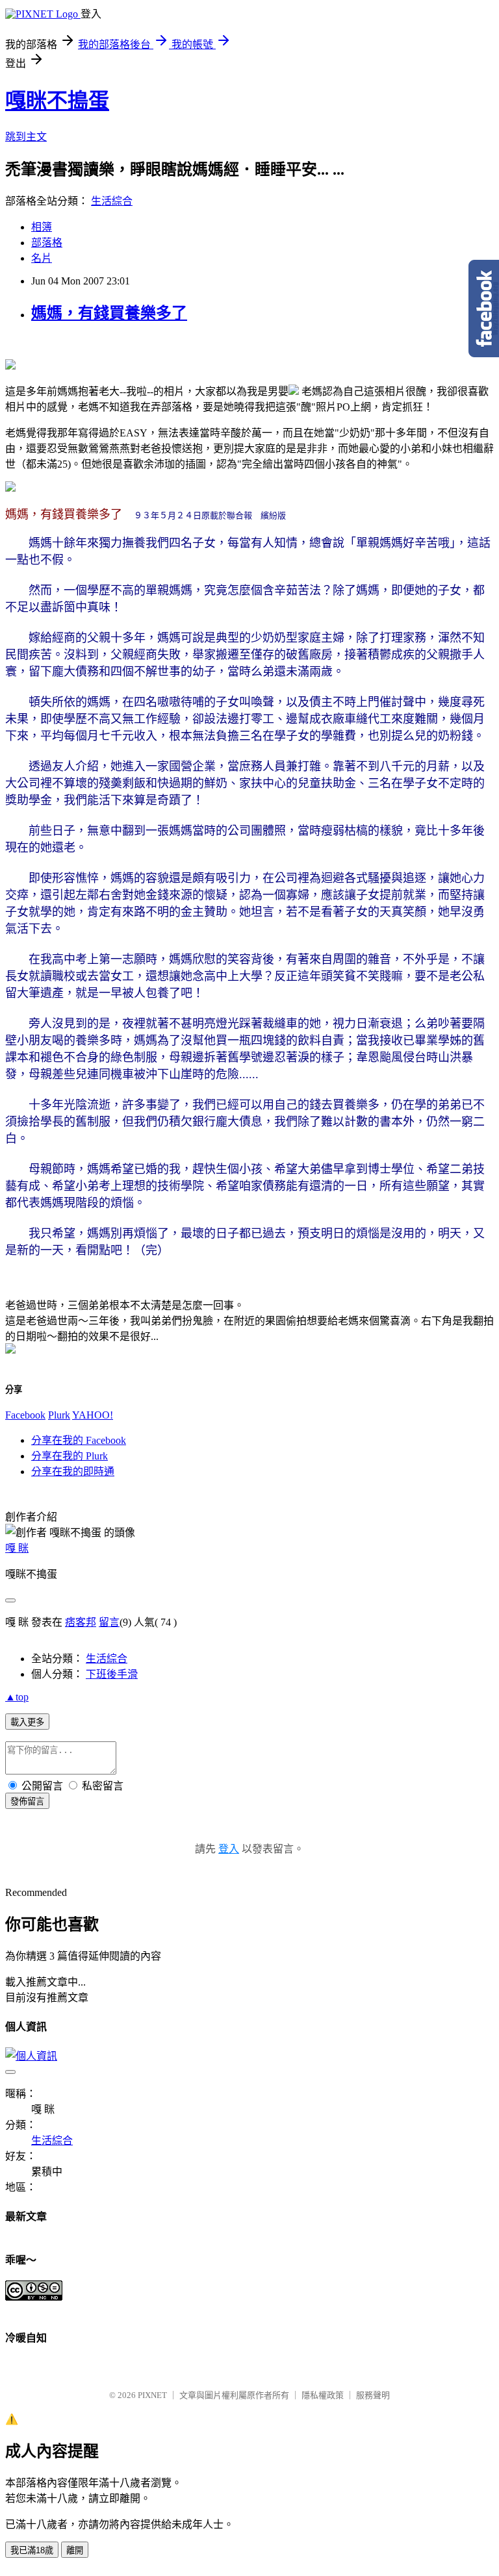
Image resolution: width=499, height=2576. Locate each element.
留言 (109, 1622)
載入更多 (27, 1722)
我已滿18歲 (32, 2550)
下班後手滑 (112, 1674)
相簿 (42, 227)
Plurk (59, 1415)
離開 (75, 2550)
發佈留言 (27, 1801)
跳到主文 (26, 137)
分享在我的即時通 (73, 1471)
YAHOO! (93, 1415)
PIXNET (152, 2395)
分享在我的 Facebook (79, 1440)
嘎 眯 (17, 1548)
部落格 (47, 243)
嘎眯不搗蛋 (57, 101)
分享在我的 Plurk (70, 1456)
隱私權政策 (323, 2395)
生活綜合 (112, 201)
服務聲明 (373, 2395)
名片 (42, 258)
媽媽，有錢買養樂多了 (109, 313)
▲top (17, 1697)
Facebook (25, 1415)
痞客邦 (81, 1622)
